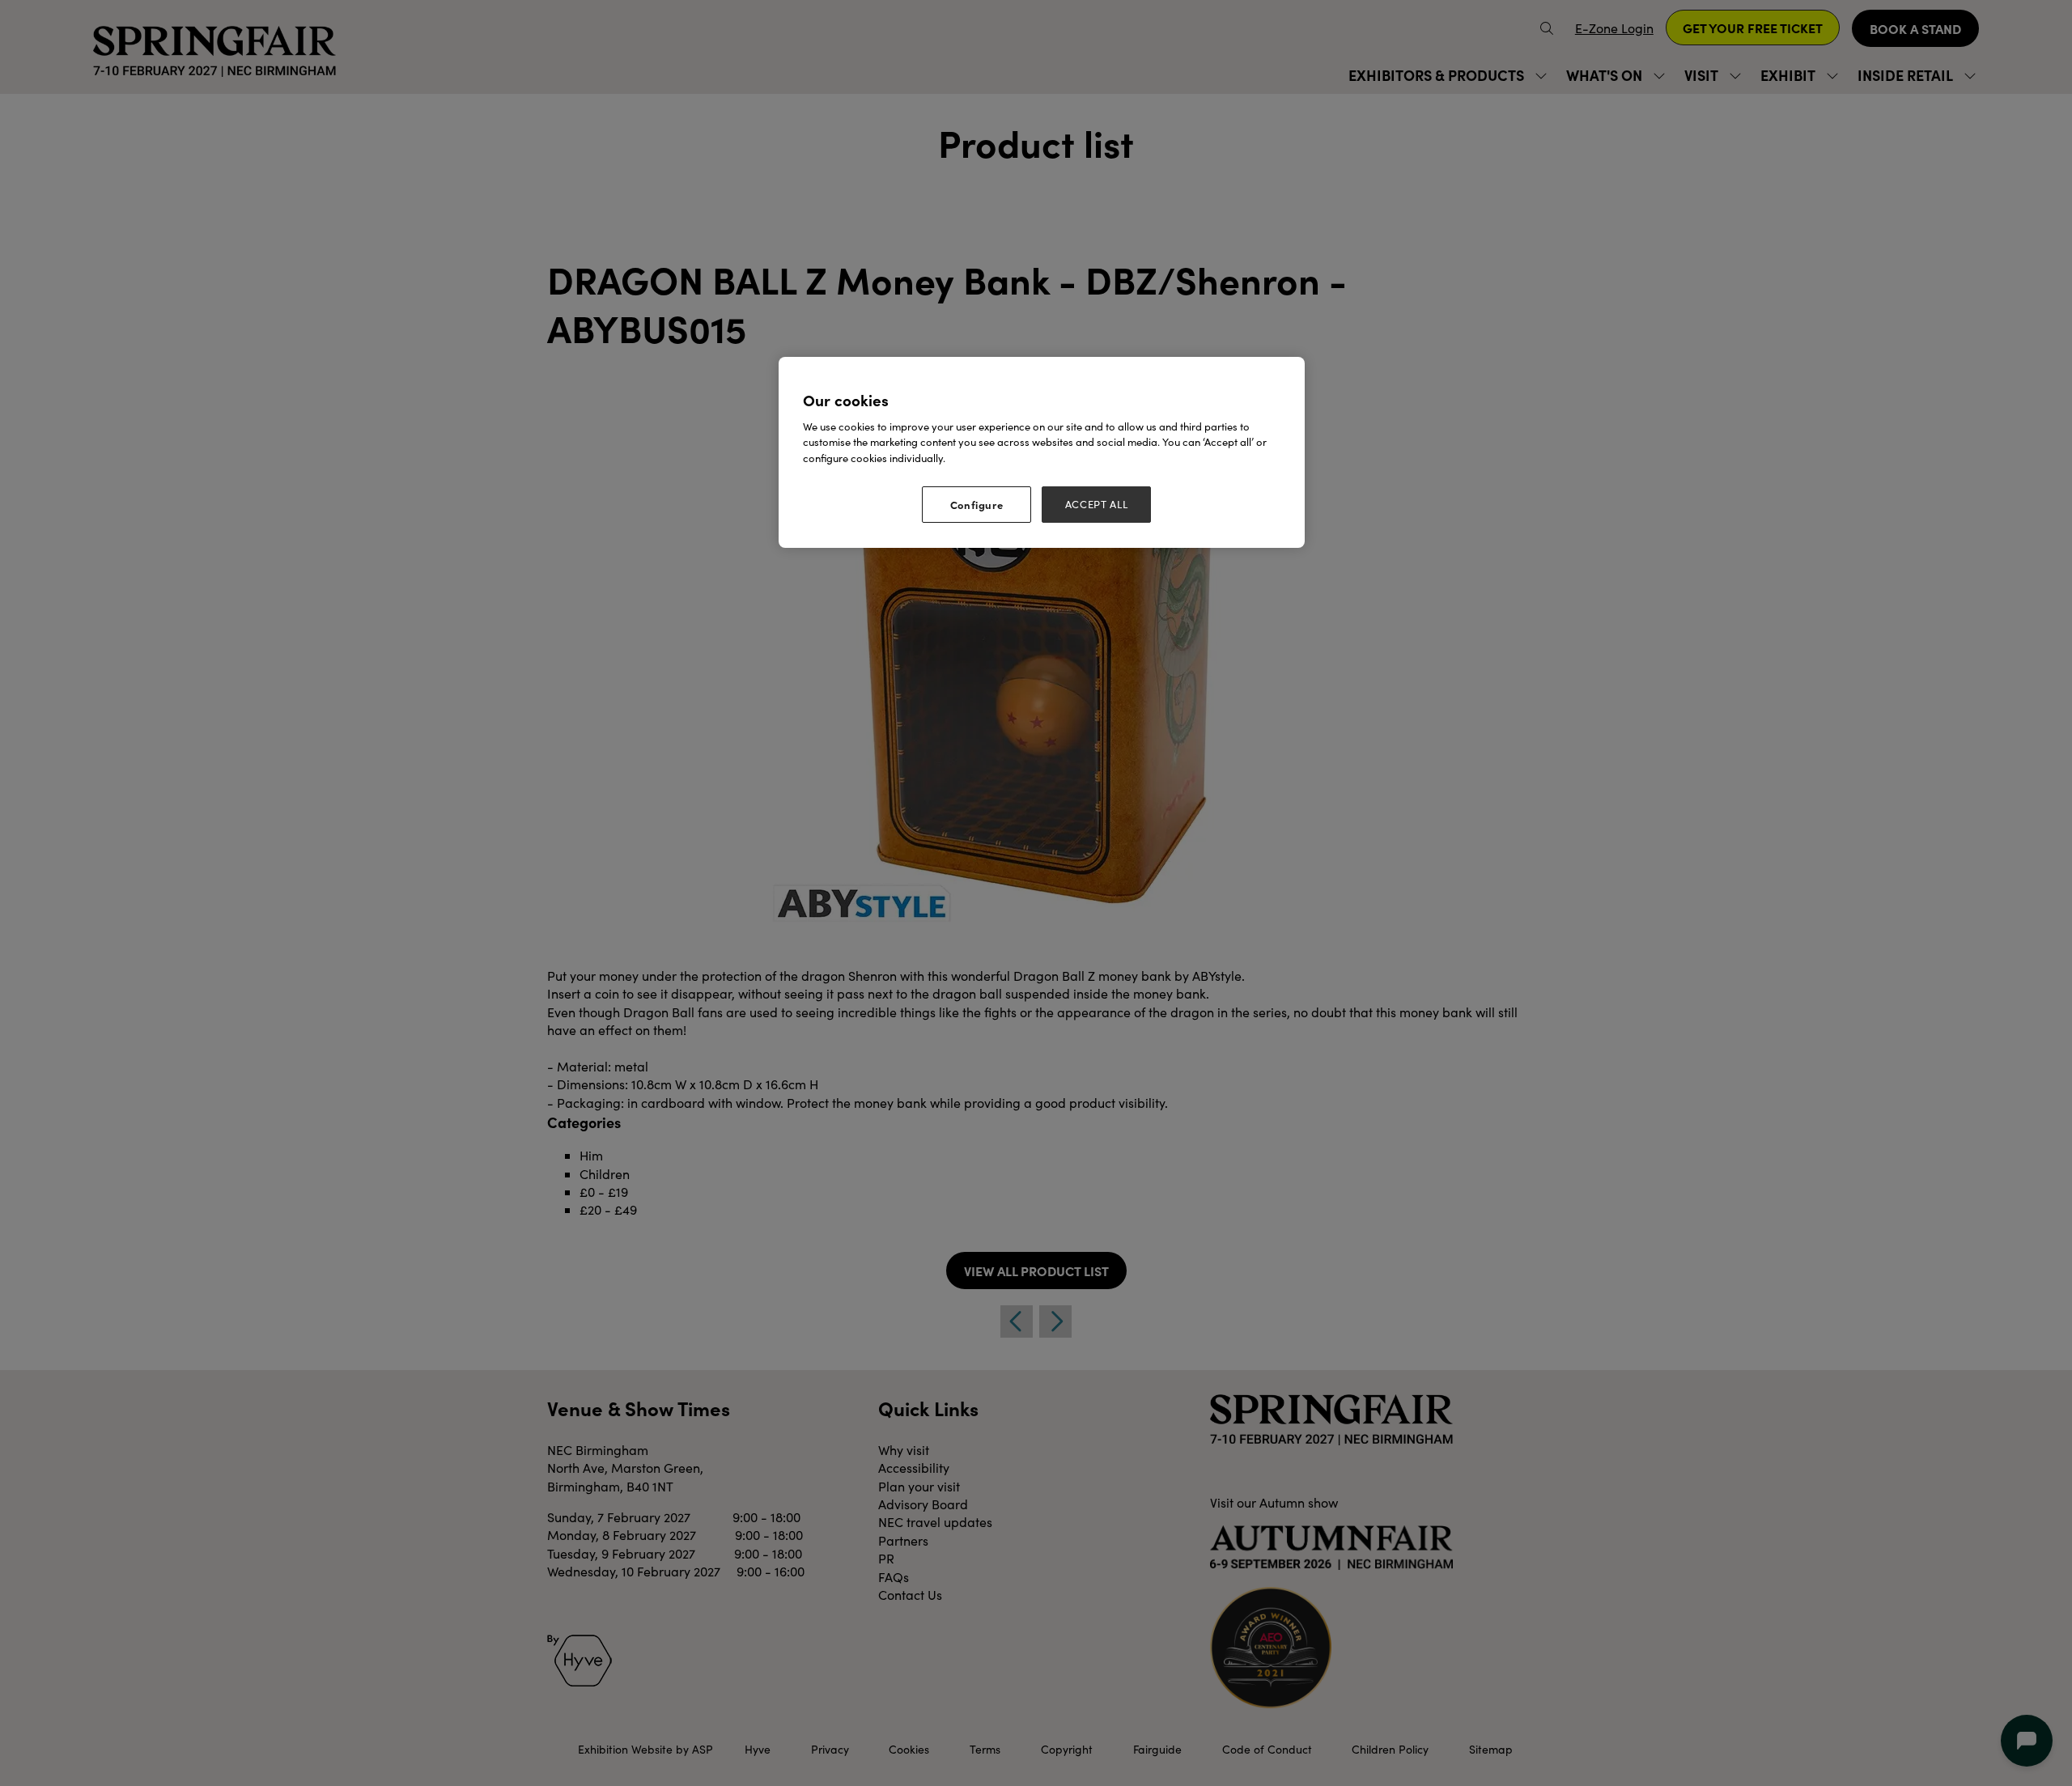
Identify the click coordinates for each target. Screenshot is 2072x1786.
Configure (977, 504)
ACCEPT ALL (1097, 504)
